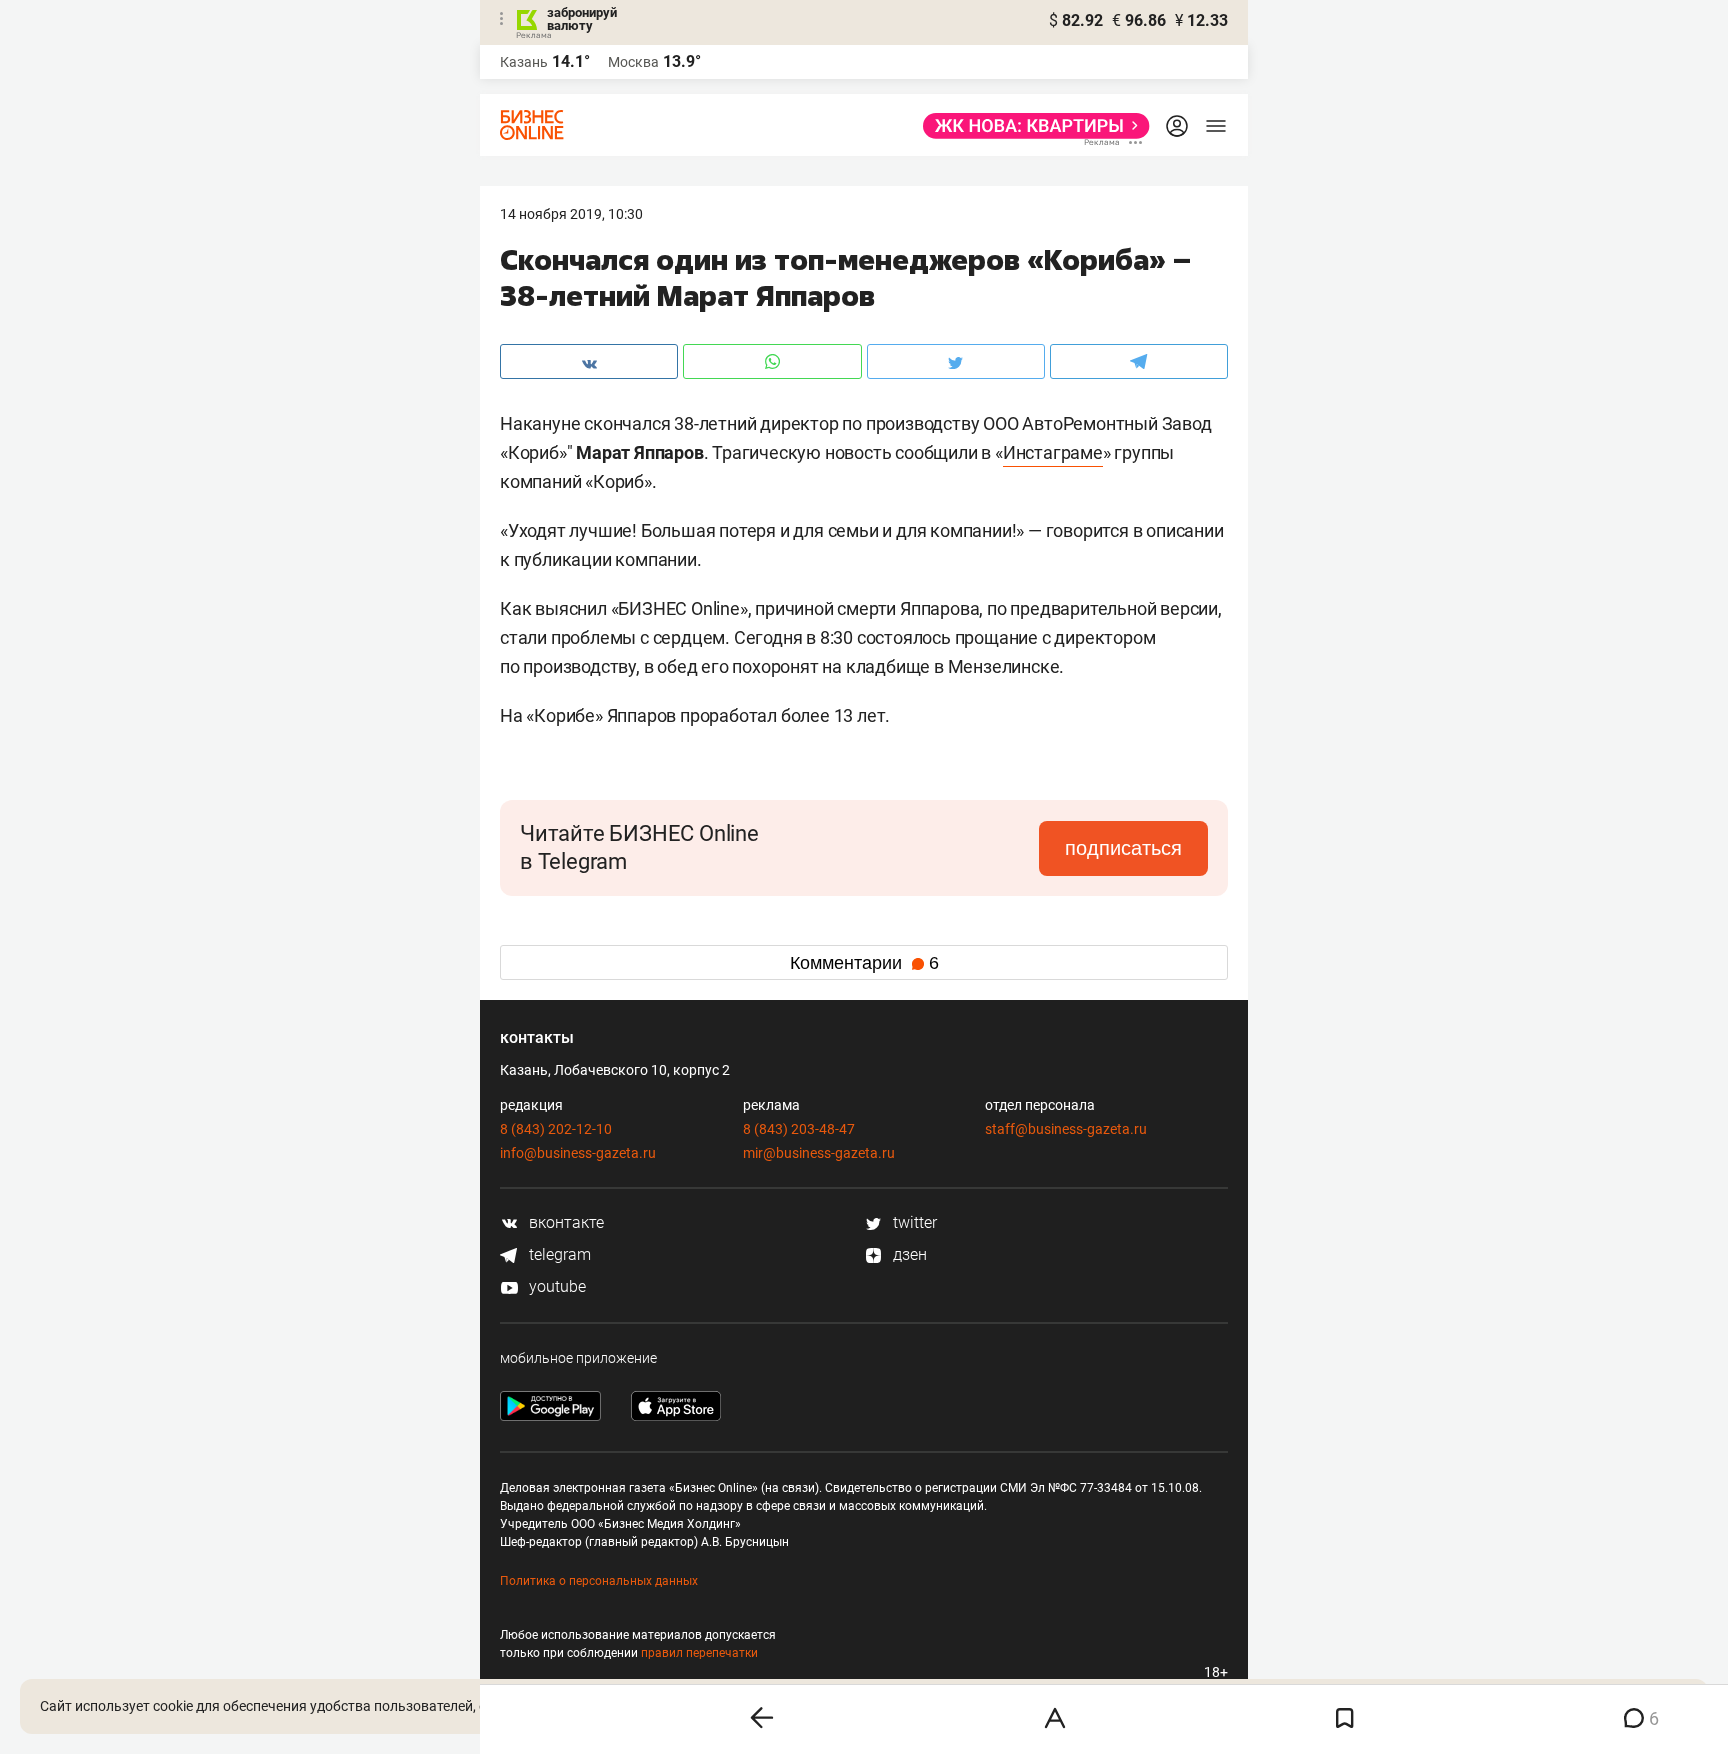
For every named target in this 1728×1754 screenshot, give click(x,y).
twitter (913, 1222)
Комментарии (864, 963)
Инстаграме (1053, 452)
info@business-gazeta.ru (578, 1153)
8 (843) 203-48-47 (799, 1129)
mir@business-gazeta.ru (819, 1153)
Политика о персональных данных (599, 1581)
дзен (908, 1254)
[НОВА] (1030, 126)
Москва (633, 62)
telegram (558, 1254)
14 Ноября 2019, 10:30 (571, 214)
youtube (555, 1286)
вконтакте (564, 1222)
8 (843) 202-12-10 (556, 1129)
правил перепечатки (699, 1653)
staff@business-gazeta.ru (1066, 1129)
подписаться (1123, 848)
